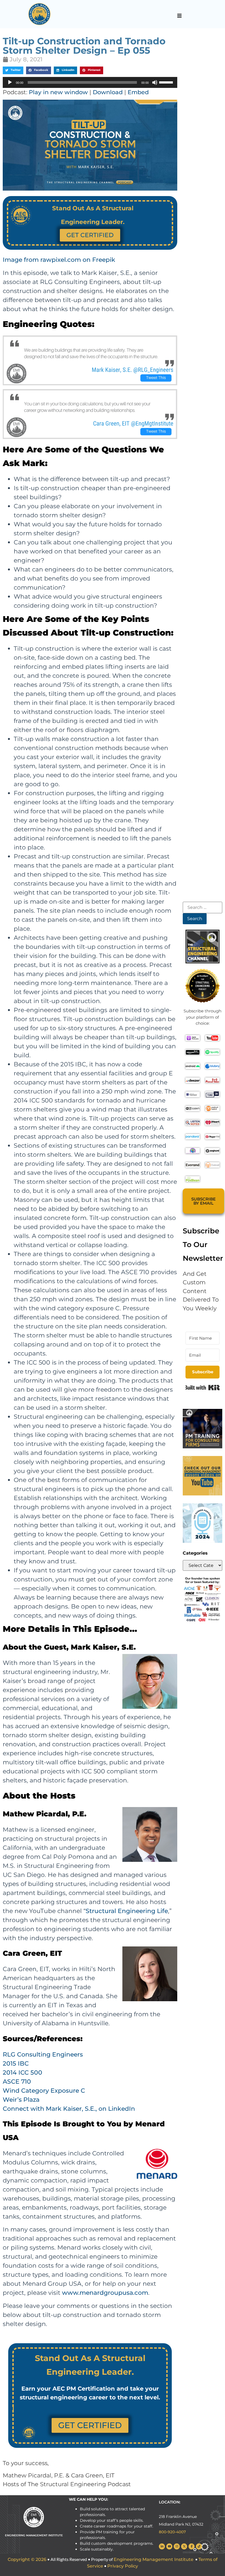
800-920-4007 (172, 2532)
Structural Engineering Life (127, 1911)
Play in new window (58, 92)
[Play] (10, 82)
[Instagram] (177, 2546)
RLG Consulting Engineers (43, 2054)
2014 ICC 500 (22, 2073)
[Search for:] (203, 908)
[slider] (167, 82)
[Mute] (155, 82)
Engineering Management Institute (154, 2559)
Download (108, 92)
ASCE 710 (17, 2082)
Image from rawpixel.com (42, 260)
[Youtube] (169, 2546)
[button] (179, 16)
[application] (90, 82)
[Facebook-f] (192, 2546)
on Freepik (98, 260)
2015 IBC (16, 2064)
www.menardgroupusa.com (105, 2293)
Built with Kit (203, 1388)
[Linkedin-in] (162, 2546)
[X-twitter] (184, 2546)
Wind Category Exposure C (44, 2091)
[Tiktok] (199, 2546)
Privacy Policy (123, 2566)
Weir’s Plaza (21, 2100)
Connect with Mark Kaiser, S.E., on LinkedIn (69, 2109)
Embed (138, 92)
